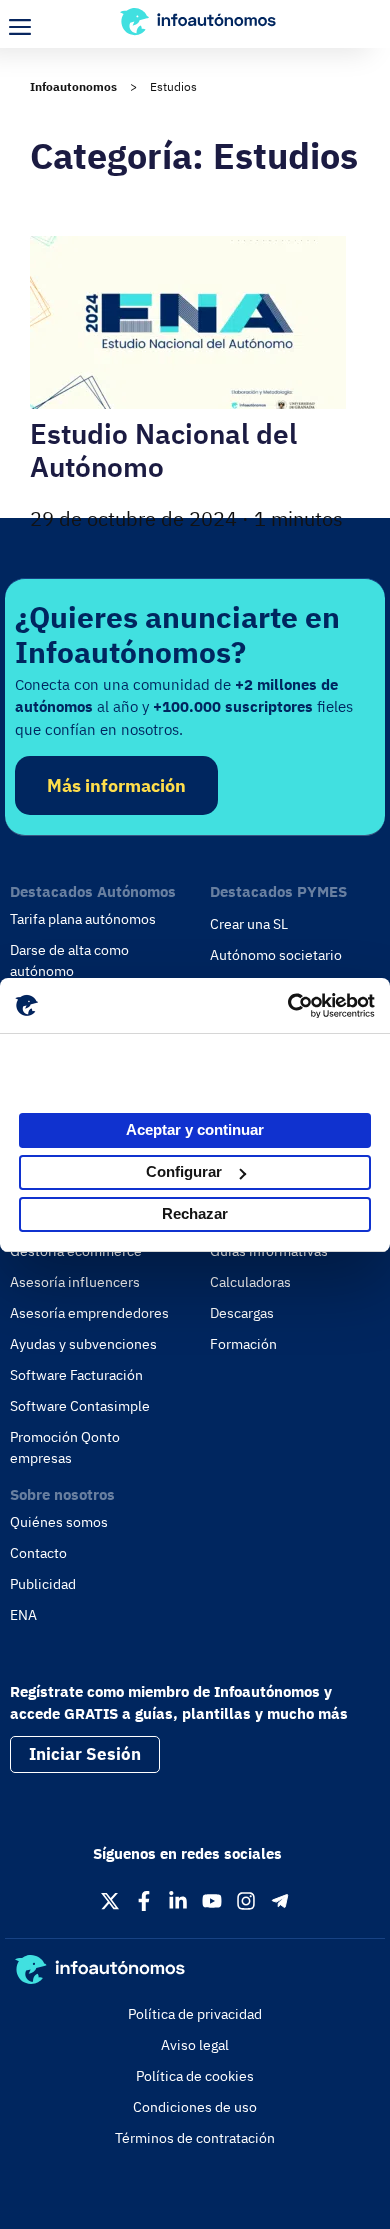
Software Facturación (76, 1375)
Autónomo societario (276, 955)
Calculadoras (250, 1282)
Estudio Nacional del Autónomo (163, 450)
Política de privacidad (195, 2014)
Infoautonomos (73, 86)
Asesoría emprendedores (89, 1313)
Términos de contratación (195, 2138)
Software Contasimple (80, 1406)
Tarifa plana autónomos (83, 919)
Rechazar (195, 1213)
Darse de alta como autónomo (69, 960)
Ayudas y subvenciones (83, 1344)
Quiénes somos (59, 1522)
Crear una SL (249, 924)
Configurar (184, 1171)
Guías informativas (269, 1251)
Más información (116, 785)
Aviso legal (195, 2045)
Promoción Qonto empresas (65, 1447)
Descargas (242, 1313)
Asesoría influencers (75, 1282)
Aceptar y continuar (195, 1129)
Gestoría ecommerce (76, 1251)
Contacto (38, 1553)
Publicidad (43, 1584)
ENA (23, 1615)
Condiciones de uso (195, 2107)
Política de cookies (195, 2076)
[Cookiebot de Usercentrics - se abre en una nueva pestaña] (287, 1006)
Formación (243, 1344)
